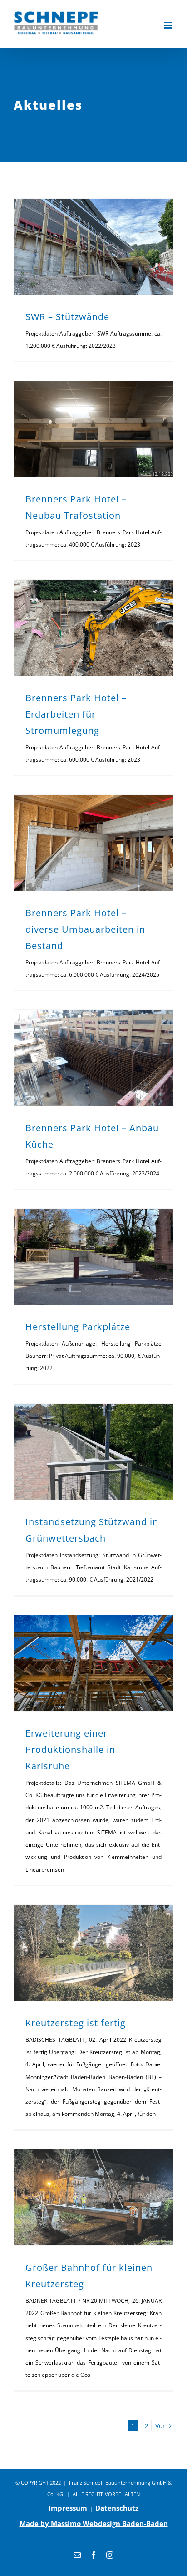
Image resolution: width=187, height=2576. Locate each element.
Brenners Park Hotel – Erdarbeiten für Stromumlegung (76, 714)
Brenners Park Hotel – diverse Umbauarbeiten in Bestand (85, 929)
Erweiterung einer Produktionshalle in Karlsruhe (70, 1750)
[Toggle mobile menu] (169, 25)
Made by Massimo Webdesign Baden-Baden (94, 2523)
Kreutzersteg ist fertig (76, 2023)
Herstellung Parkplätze (78, 1327)
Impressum (68, 2508)
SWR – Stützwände (67, 317)
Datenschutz (117, 2508)
